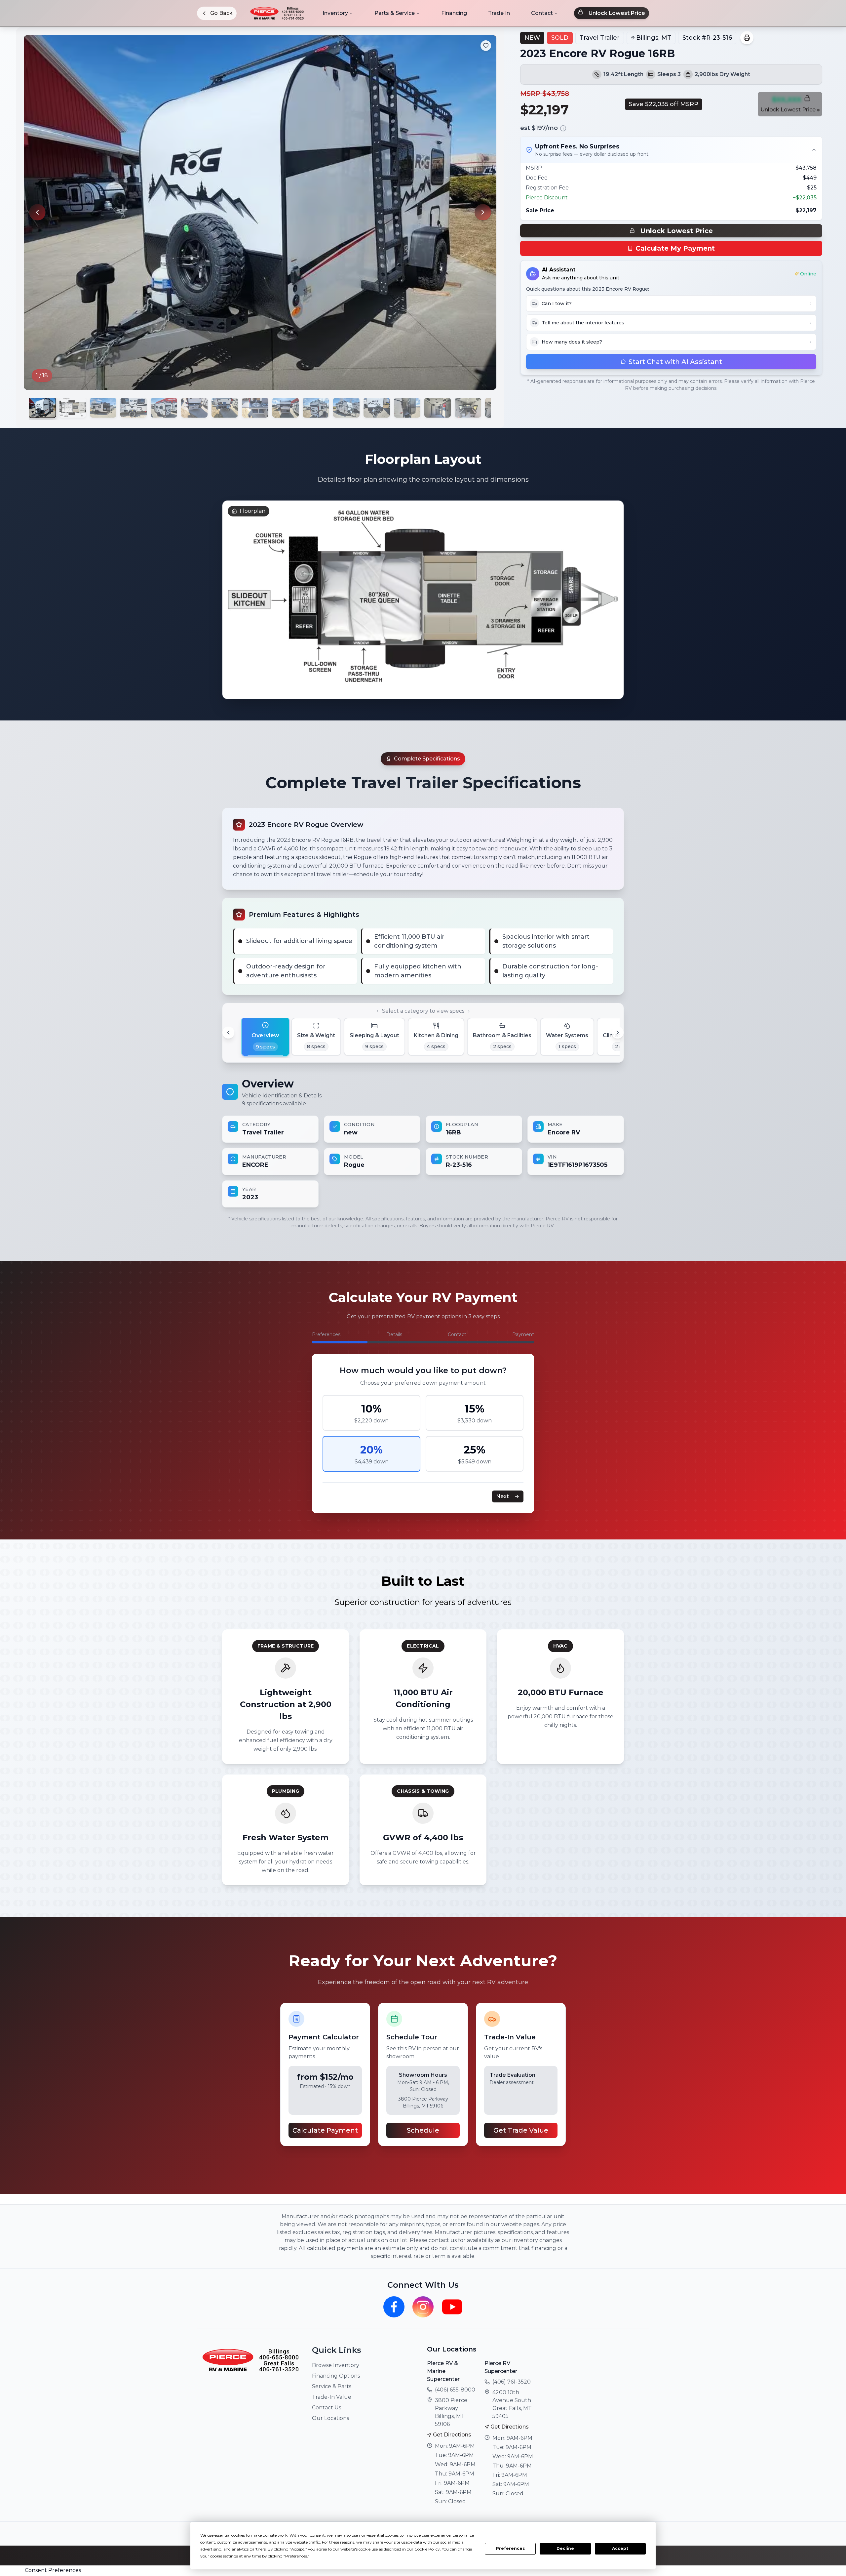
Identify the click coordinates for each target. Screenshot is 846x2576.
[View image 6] (194, 408)
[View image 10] (316, 408)
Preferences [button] (296, 2556)
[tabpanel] (423, 1142)
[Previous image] (37, 212)
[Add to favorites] (486, 46)
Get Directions (452, 2435)
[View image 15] (468, 408)
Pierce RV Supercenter (501, 2367)
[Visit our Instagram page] (423, 2307)
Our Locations (330, 2418)
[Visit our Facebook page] (394, 2307)
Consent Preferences (53, 2570)
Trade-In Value (332, 2397)
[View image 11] (346, 408)
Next (502, 1496)
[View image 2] (73, 408)
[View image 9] (286, 408)
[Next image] (483, 212)
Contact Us (327, 2408)
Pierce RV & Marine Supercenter (443, 2371)
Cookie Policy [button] (427, 2549)
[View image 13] (407, 408)
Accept (620, 2548)
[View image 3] (103, 408)
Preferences (510, 2548)
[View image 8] (255, 408)
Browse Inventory (336, 2365)
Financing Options (336, 2376)
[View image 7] (225, 408)
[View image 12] (377, 408)
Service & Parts (332, 2386)
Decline (565, 2548)
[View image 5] (164, 408)
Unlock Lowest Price (617, 13)
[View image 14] (438, 408)
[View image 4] (134, 408)
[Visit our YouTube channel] (452, 2307)
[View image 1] (42, 408)
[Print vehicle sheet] (747, 38)
